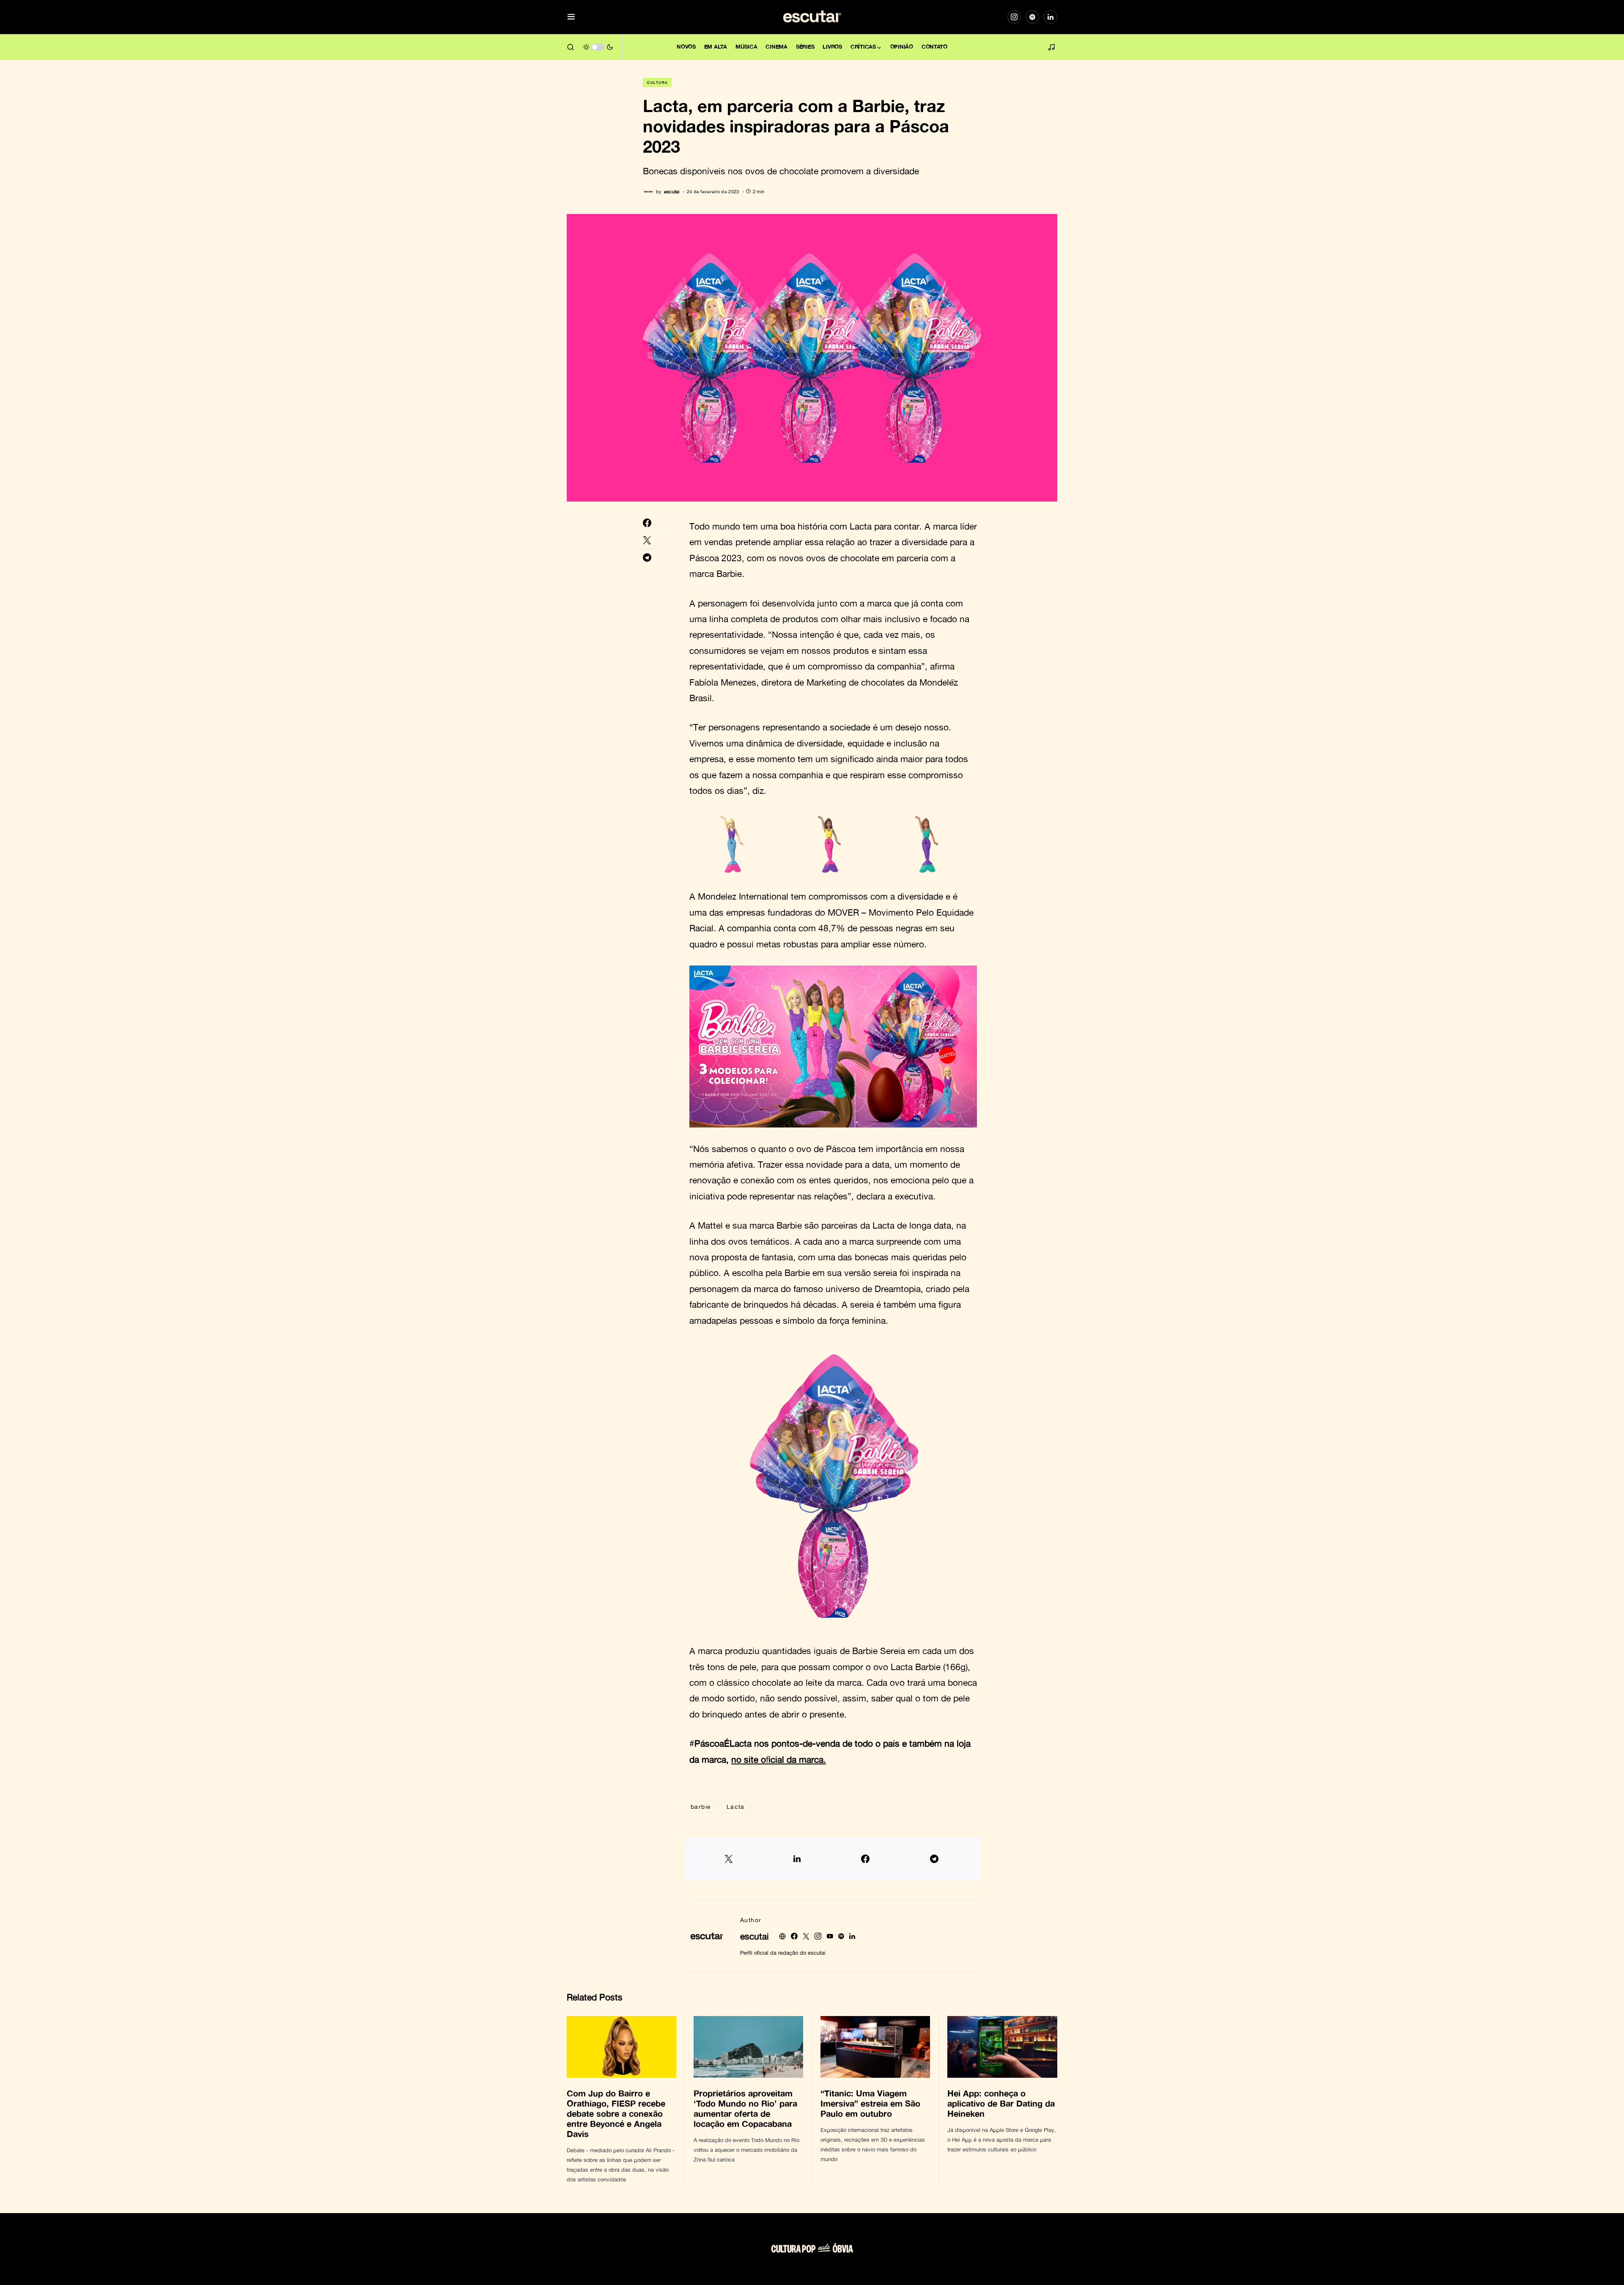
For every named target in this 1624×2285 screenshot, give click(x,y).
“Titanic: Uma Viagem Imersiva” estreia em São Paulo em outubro (870, 2103)
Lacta (736, 1806)
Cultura (657, 82)
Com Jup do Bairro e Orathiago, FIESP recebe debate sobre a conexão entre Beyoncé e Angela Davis (616, 2113)
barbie (701, 1806)
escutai (754, 1936)
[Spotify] (1032, 17)
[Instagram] (1014, 17)
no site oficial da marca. (779, 1759)
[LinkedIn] (1051, 17)
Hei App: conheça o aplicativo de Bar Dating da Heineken (1001, 2103)
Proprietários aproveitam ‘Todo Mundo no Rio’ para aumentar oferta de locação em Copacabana (745, 2108)
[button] (571, 17)
